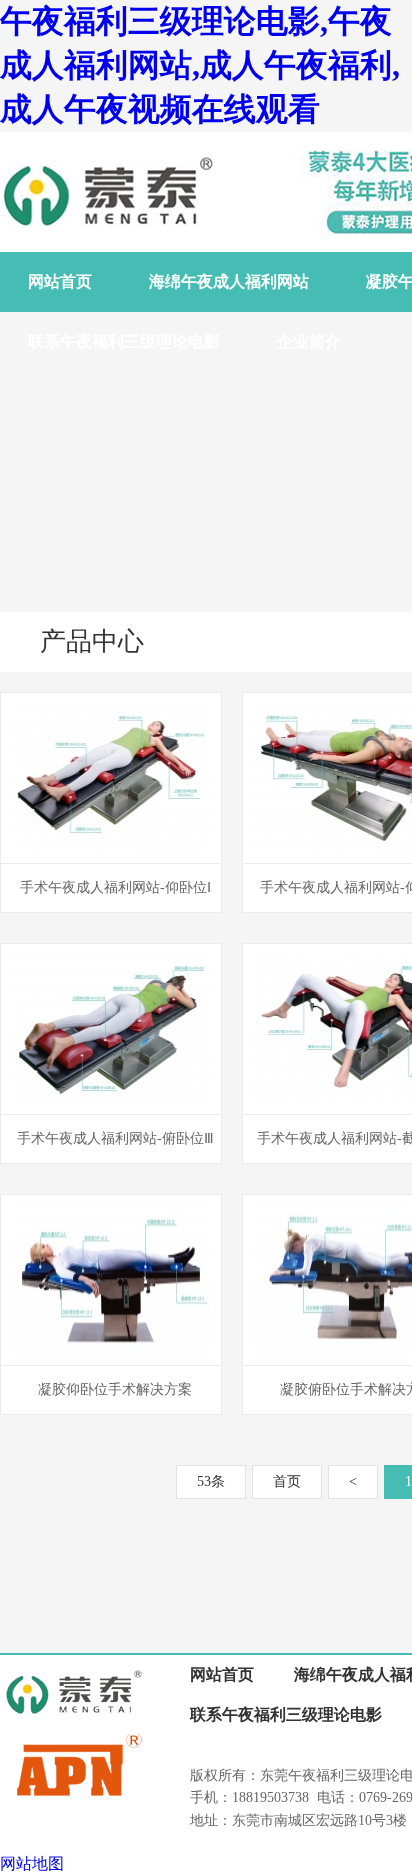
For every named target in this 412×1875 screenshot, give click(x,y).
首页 (287, 1481)
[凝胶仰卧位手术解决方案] (111, 1359)
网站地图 (32, 1863)
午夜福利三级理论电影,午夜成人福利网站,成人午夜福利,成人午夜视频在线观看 (200, 65)
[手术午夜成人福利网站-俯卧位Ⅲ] (111, 1108)
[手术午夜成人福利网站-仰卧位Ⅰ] (111, 857)
